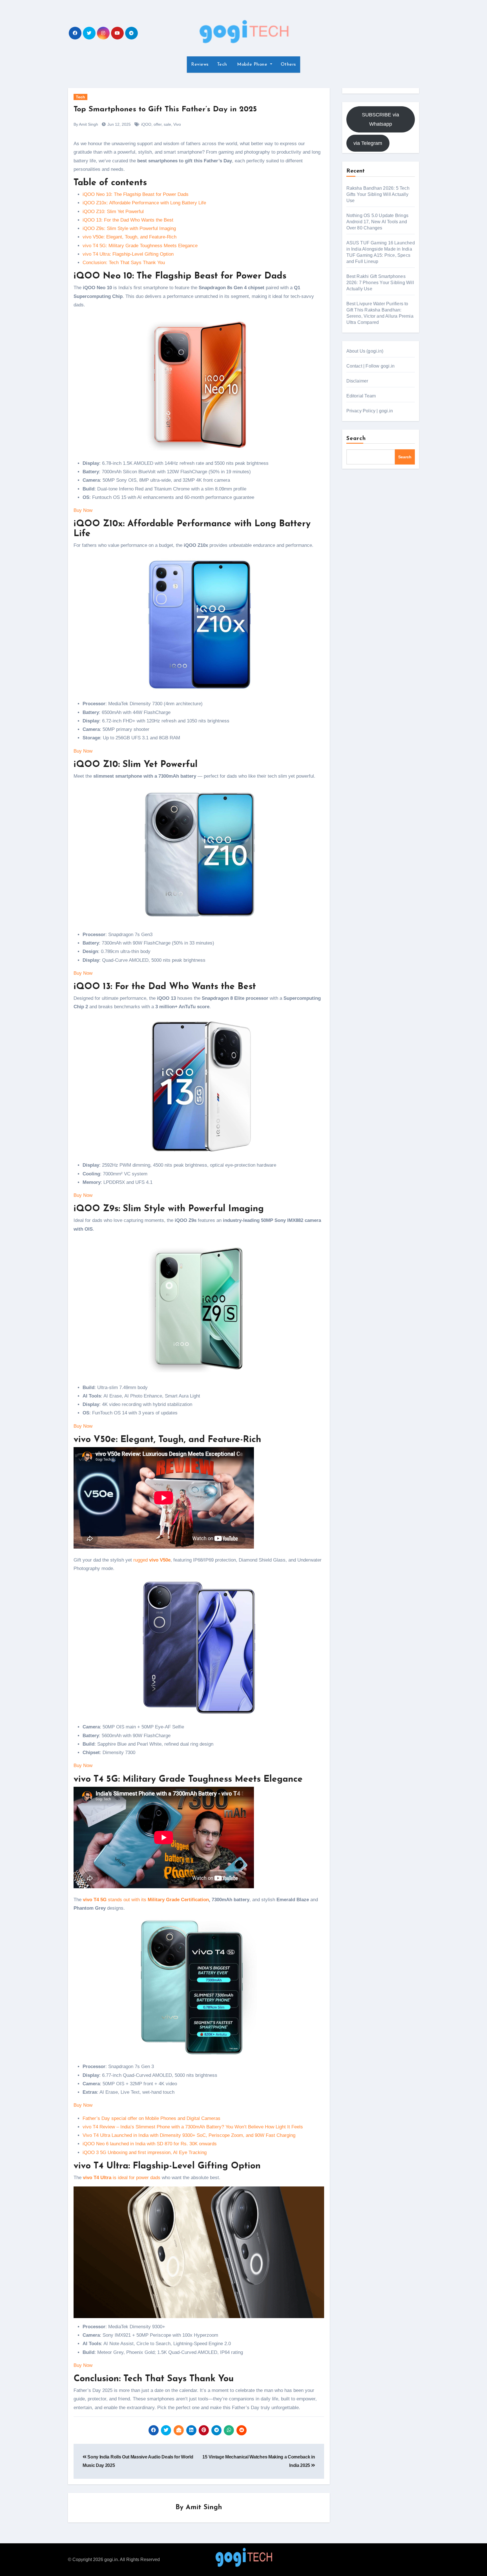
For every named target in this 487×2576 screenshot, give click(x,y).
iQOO (146, 124)
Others (288, 65)
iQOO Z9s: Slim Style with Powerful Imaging (129, 228)
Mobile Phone (252, 65)
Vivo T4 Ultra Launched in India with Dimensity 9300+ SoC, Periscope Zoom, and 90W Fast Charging (189, 2135)
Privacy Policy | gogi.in (370, 411)
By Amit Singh (86, 124)
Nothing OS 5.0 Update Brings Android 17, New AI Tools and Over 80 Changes (378, 222)
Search (356, 439)
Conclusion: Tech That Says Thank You (124, 263)
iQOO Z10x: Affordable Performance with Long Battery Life (144, 203)
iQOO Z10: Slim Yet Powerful (113, 212)
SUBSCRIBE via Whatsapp (380, 119)
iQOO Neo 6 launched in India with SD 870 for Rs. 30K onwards (150, 2144)
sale (167, 124)
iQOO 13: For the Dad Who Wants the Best (128, 220)
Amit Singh (204, 2508)
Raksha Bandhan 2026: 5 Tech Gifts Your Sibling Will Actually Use (378, 194)
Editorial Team (361, 396)
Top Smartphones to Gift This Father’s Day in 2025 (165, 110)
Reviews (200, 65)
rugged (152, 1560)
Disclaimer (357, 381)
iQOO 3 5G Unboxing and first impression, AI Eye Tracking (145, 2152)
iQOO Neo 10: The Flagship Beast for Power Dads (136, 194)
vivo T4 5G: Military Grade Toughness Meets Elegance (140, 246)
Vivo (177, 124)
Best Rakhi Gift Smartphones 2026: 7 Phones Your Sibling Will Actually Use (380, 283)
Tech (222, 65)
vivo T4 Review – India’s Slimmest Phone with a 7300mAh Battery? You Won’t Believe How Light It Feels (193, 2127)
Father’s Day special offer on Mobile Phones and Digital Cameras (151, 2118)
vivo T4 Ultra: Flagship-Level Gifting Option (128, 254)
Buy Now (83, 510)
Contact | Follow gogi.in (371, 366)
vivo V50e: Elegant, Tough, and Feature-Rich (130, 237)
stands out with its (146, 1900)
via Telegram (368, 143)
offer (158, 124)
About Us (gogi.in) (365, 351)
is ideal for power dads (122, 2178)
